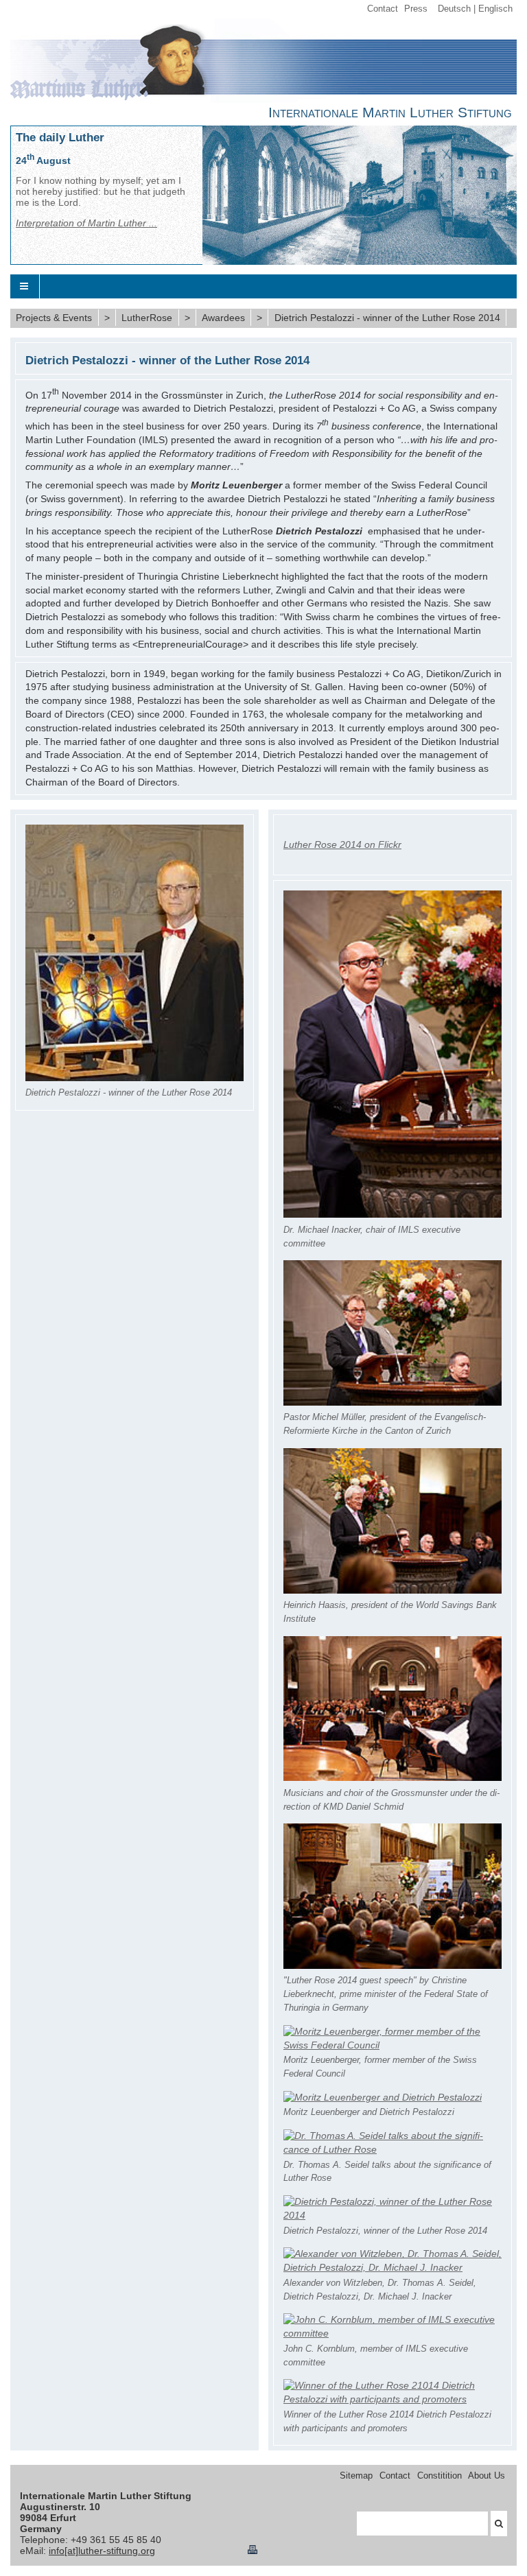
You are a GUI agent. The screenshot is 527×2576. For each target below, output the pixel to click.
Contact (383, 9)
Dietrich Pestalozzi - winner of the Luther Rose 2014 (387, 318)
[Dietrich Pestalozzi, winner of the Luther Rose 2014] (393, 2215)
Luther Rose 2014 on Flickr (342, 844)
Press (416, 9)
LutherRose (147, 318)
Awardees (223, 318)
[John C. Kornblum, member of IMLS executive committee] (393, 2333)
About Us (487, 2476)
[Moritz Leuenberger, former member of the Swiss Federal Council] (393, 2045)
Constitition (440, 2476)
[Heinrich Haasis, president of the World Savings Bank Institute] (393, 1590)
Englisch (495, 9)
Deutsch (454, 9)
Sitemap (356, 2476)
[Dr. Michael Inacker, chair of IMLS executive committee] (393, 1214)
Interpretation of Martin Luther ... (86, 223)
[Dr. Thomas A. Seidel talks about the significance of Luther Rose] (393, 2149)
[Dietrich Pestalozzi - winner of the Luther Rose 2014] (134, 1078)
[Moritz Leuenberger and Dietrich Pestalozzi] (383, 2097)
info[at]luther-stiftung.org (102, 2551)
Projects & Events (54, 318)
